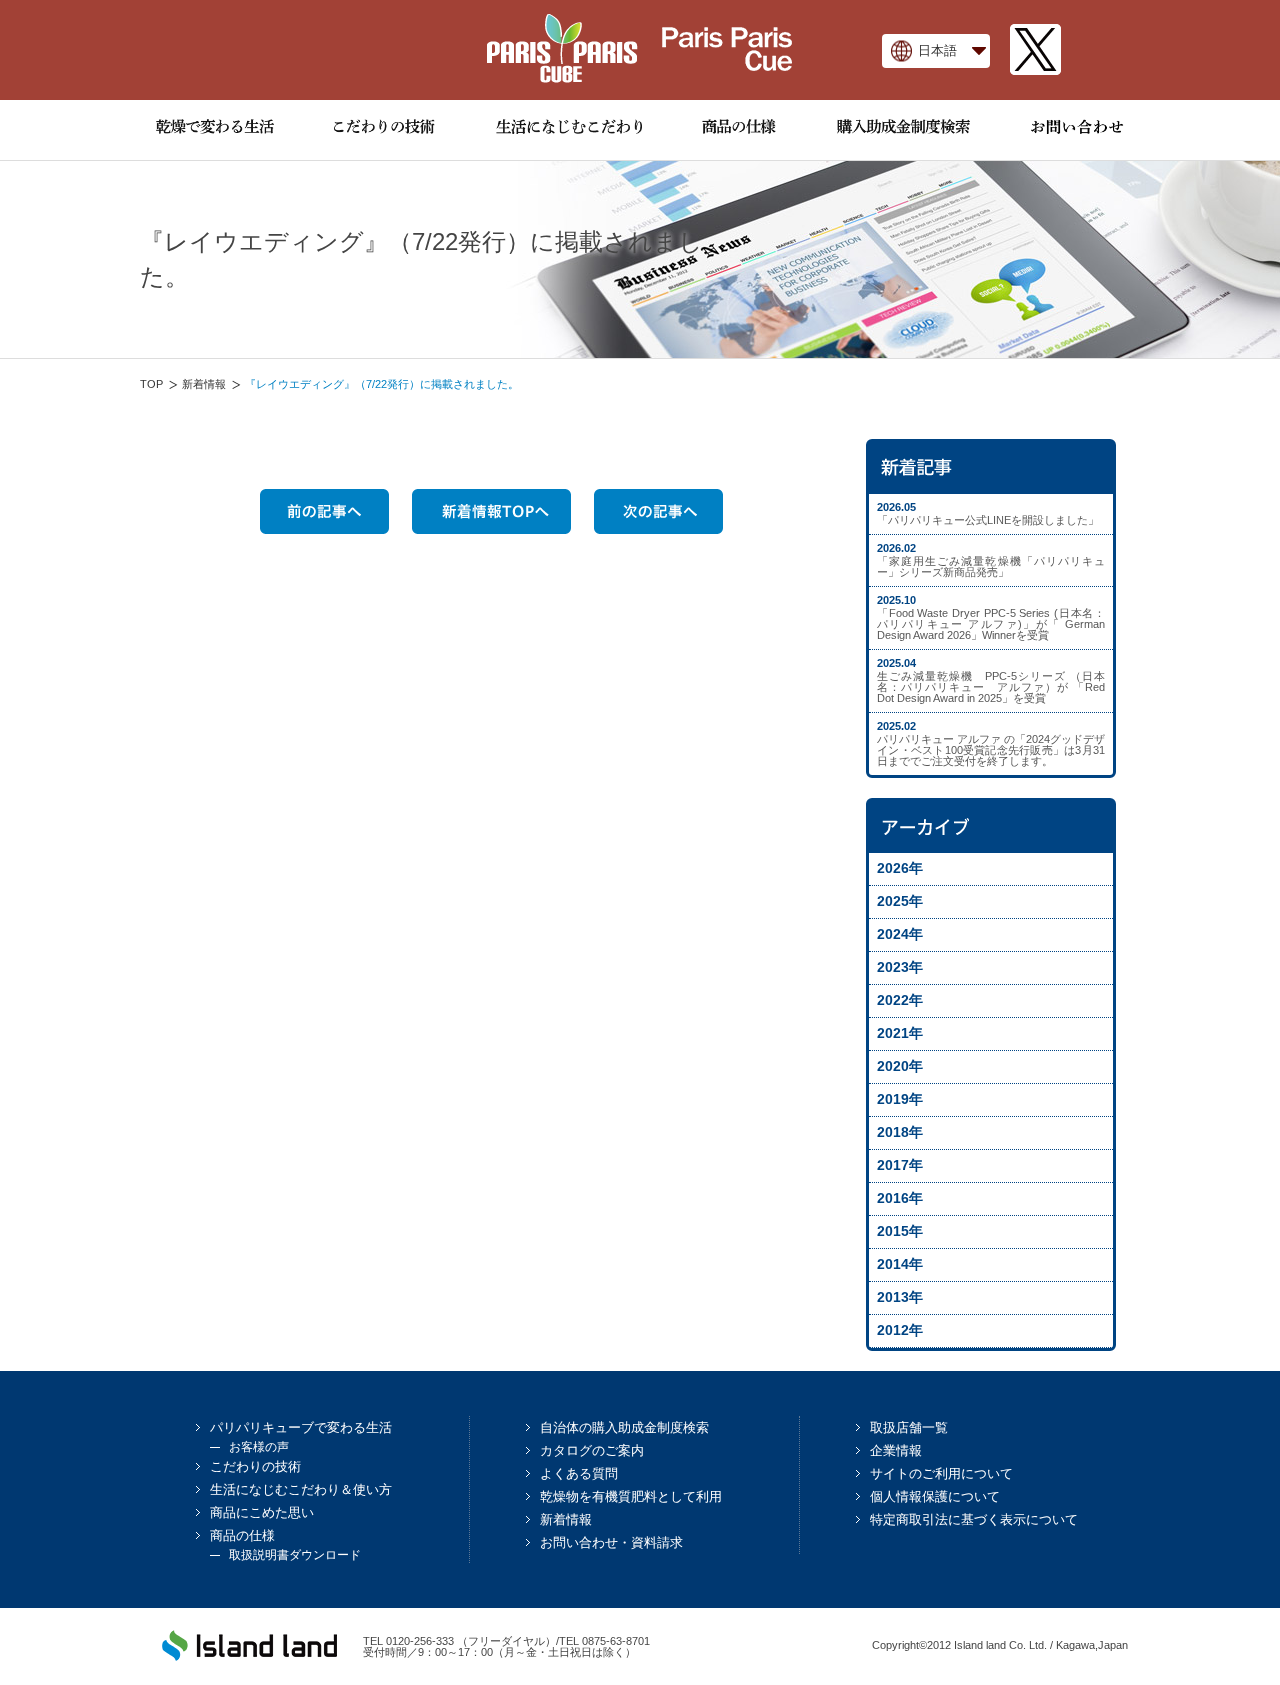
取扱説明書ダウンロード (295, 1555)
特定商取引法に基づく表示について (974, 1519)
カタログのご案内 (592, 1450)
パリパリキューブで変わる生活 (301, 1427)
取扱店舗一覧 (909, 1427)
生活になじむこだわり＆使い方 (301, 1489)
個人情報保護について (935, 1496)
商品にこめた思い (262, 1512)
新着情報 (204, 384)
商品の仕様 (242, 1535)
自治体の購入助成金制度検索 (624, 1427)
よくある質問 (579, 1473)
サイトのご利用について (941, 1473)
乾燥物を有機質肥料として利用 (631, 1496)
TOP (151, 384)
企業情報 (896, 1450)
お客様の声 (259, 1447)
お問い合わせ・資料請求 (611, 1542)
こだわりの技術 (255, 1466)
